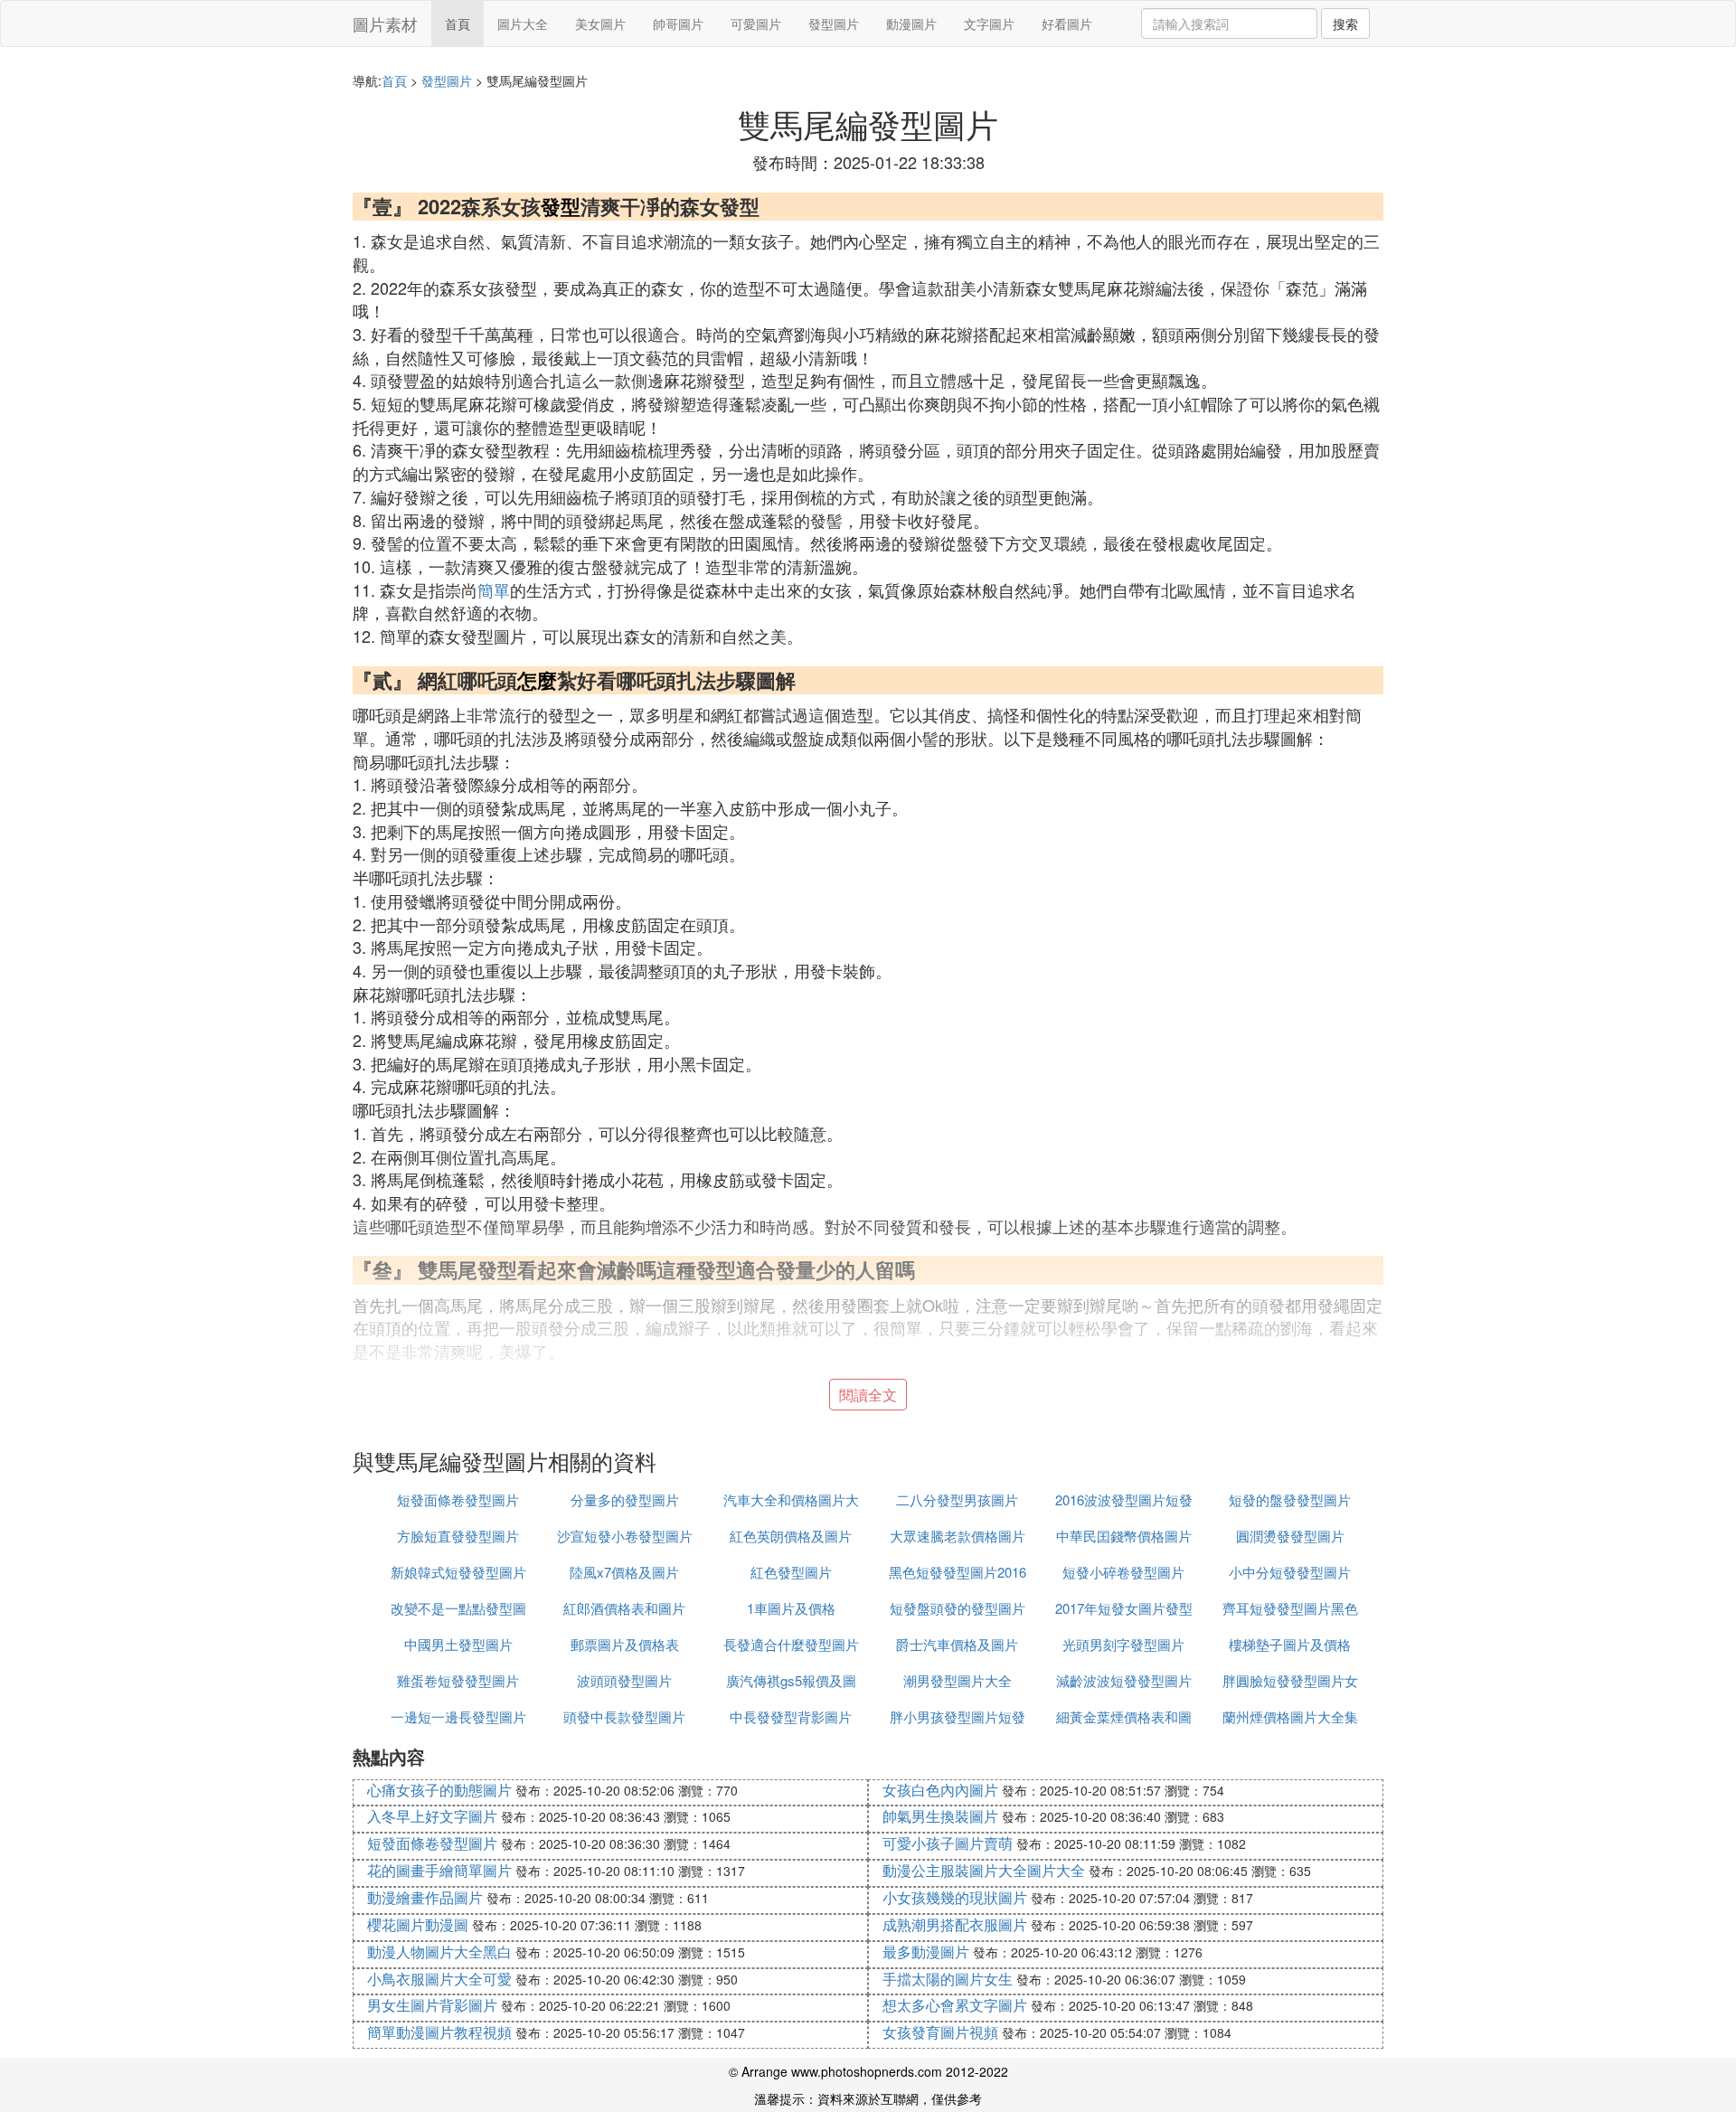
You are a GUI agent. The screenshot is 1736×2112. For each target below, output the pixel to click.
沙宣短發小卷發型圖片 (625, 1536)
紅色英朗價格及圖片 (791, 1536)
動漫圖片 (911, 24)
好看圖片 (1067, 24)
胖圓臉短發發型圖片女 (1290, 1680)
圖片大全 (523, 24)
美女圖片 (600, 24)
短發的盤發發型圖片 (1290, 1499)
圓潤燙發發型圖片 (1290, 1536)
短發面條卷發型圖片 (458, 1499)
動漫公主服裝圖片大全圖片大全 (984, 1870)
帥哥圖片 (678, 24)
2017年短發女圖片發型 (1124, 1608)
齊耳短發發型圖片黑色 (1290, 1608)
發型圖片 (834, 24)
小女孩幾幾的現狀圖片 (955, 1897)
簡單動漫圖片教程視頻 (439, 2032)
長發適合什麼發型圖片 (791, 1644)
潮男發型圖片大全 (958, 1680)
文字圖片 (989, 24)
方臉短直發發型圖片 (458, 1536)
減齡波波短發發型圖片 (1124, 1680)
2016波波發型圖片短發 (1124, 1499)
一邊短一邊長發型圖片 (458, 1716)
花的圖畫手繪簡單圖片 (439, 1870)
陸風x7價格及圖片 (624, 1572)
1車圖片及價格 (791, 1608)
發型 (561, 206)
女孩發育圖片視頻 (940, 2032)
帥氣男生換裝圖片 (940, 1816)
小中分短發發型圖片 (1290, 1572)
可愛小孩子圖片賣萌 (948, 1843)
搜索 (1345, 24)
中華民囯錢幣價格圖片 (1124, 1536)
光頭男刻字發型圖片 (1123, 1644)
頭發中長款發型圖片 (624, 1716)
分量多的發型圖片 (625, 1499)
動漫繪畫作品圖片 (425, 1897)
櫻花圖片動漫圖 (418, 1924)
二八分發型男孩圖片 (957, 1499)
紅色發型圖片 (791, 1572)
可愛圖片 (756, 24)
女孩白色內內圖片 (940, 1790)
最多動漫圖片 (926, 1952)
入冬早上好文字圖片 (432, 1816)
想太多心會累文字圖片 (955, 2005)
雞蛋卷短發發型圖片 (458, 1680)
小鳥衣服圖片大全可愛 (439, 1979)
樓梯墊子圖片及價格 (1290, 1644)
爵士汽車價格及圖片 (957, 1644)
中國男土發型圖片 (458, 1644)
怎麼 (537, 680)
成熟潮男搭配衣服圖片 (955, 1924)
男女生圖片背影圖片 (432, 2005)
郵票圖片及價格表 (625, 1644)
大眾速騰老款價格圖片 (958, 1536)
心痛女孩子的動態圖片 (439, 1790)
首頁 (458, 24)
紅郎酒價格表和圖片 (624, 1608)
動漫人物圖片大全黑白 (439, 1952)
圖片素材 (385, 24)
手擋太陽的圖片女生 (948, 1979)
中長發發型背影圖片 (791, 1716)
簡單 (494, 589)
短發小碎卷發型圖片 (1123, 1572)
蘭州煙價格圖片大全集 (1290, 1716)
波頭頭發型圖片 (624, 1680)
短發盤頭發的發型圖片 (958, 1608)
